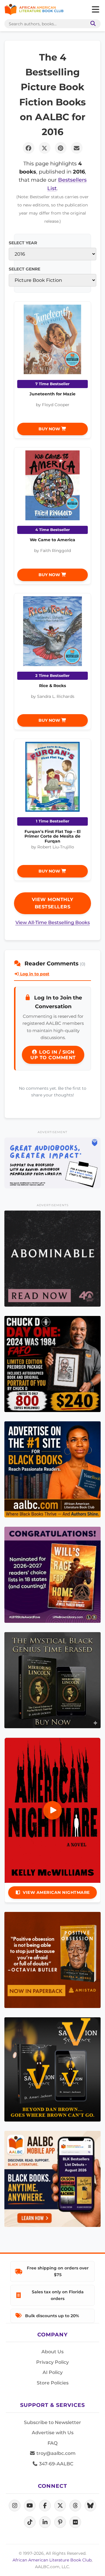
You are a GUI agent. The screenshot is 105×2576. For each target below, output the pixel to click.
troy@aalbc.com (55, 2453)
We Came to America (52, 540)
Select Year (23, 243)
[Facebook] (45, 2506)
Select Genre (24, 269)
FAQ (52, 2443)
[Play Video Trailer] (52, 1810)
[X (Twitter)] (60, 2506)
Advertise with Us (53, 2433)
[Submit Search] (92, 24)
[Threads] (75, 2506)
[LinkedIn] (45, 2522)
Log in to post (34, 974)
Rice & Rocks (52, 686)
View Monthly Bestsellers (53, 903)
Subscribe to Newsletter (52, 2422)
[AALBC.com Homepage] (34, 10)
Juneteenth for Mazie (52, 394)
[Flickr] (75, 2522)
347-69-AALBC (56, 2464)
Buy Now (50, 429)
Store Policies (53, 2383)
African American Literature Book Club (52, 2560)
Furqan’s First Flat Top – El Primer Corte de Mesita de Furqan (52, 836)
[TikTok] (30, 2522)
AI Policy (53, 2372)
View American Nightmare (56, 1892)
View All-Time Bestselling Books (53, 922)
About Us (52, 2352)
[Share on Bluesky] (90, 2506)
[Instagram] (15, 2506)
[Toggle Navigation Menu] (95, 10)
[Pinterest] (60, 2522)
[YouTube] (30, 2506)
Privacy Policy (52, 2362)
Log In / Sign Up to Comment (53, 1055)
